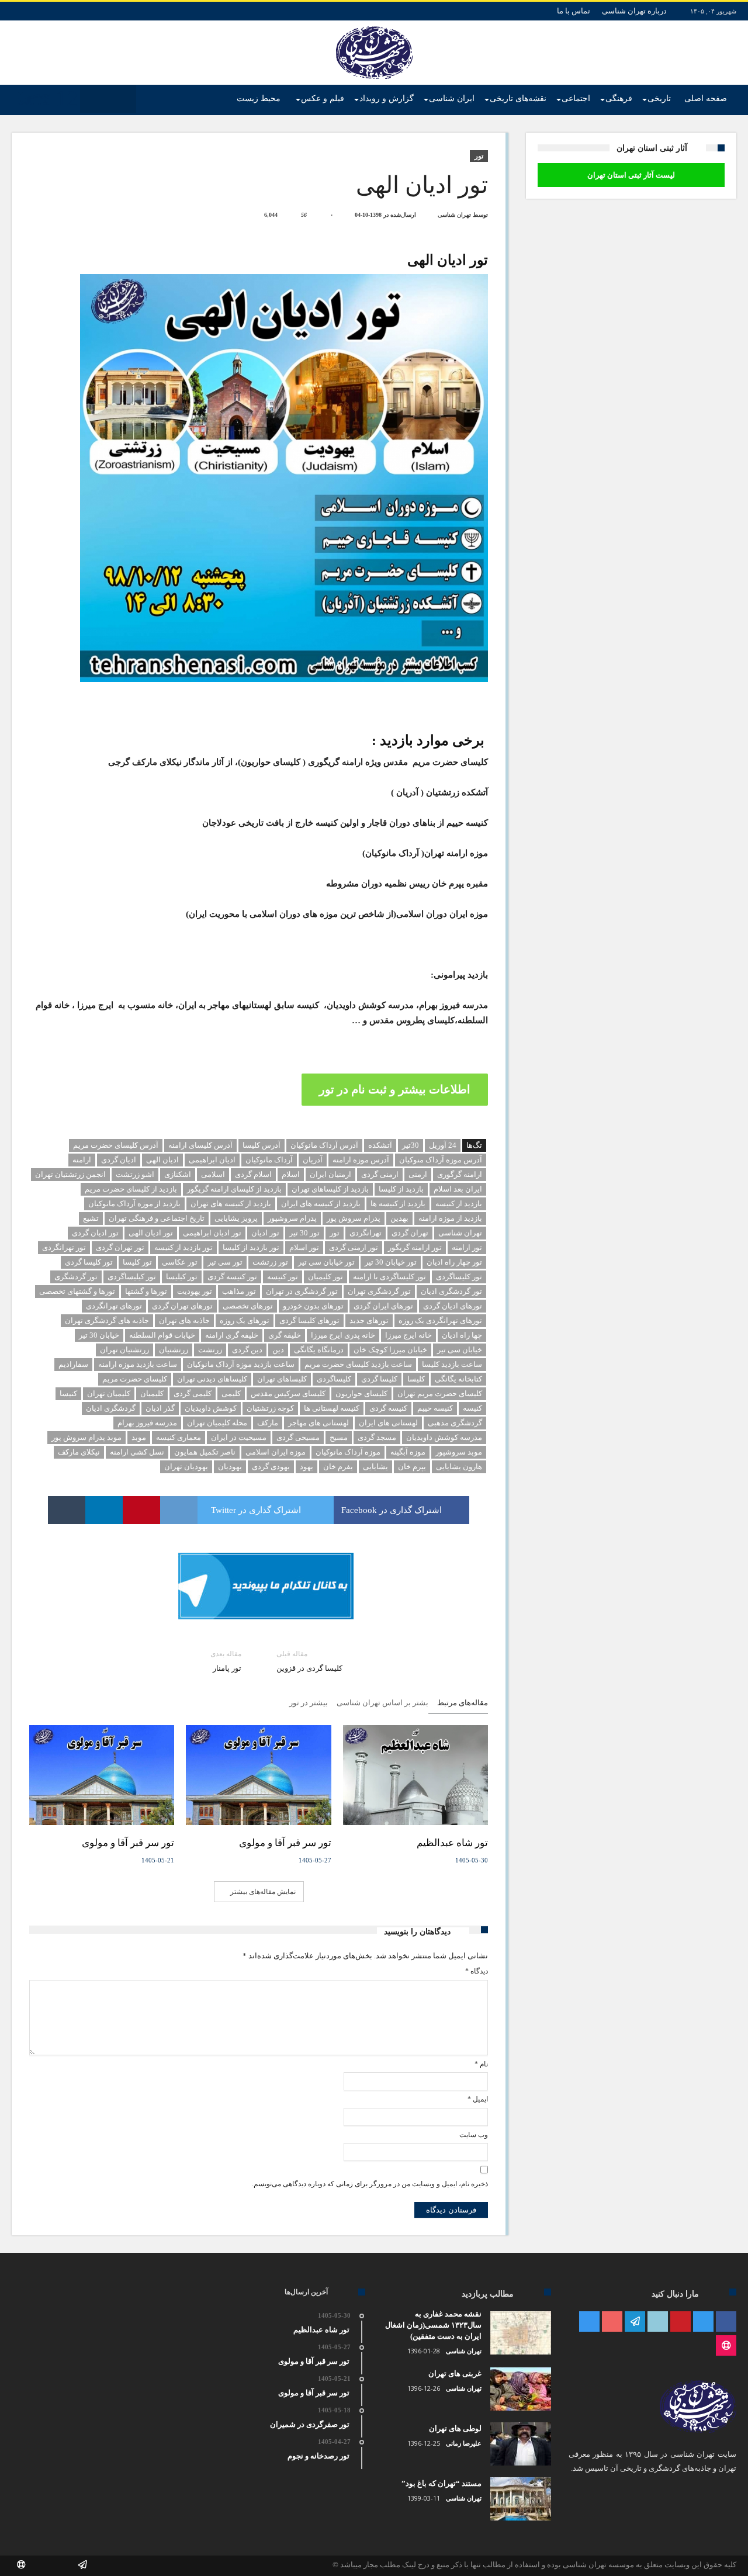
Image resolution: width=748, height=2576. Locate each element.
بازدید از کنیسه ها (398, 1204)
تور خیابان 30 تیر (391, 1262)
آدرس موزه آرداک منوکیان (441, 1160)
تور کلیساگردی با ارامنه (389, 1277)
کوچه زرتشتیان (270, 1408)
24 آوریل (443, 1145)
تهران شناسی (454, 215)
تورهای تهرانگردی (114, 1306)
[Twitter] (703, 2322)
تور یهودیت (195, 1291)
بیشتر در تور (309, 1703)
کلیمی (231, 1393)
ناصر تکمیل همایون (205, 1452)
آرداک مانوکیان (269, 1160)
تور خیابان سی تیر (326, 1262)
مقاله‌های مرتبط (463, 1703)
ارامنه (82, 1160)
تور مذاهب (239, 1291)
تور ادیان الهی (151, 1233)
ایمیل (478, 2099)
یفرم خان (338, 1467)
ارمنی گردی (380, 1174)
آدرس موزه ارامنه (361, 1160)
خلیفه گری (285, 1335)
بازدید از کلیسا (401, 1189)
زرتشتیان (174, 1350)
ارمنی (418, 1174)
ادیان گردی (119, 1160)
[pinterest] (141, 1510)
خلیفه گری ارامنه (232, 1335)
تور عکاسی (180, 1262)
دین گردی (247, 1350)
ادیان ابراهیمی (212, 1160)
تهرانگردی (366, 1233)
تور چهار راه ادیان (454, 1262)
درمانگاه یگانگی (319, 1350)
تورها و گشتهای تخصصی (77, 1291)
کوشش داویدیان (211, 1408)
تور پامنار (226, 1661)
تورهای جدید (369, 1320)
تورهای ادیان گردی (453, 1306)
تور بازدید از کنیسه (183, 1247)
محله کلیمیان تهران (217, 1423)
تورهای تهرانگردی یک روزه (440, 1320)
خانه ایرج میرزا (408, 1335)
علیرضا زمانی (464, 2443)
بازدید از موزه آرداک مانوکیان (134, 1204)
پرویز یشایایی (236, 1218)
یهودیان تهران (186, 1467)
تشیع (91, 1218)
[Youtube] (612, 2322)
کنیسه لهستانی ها (332, 1408)
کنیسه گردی (388, 1408)
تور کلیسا (137, 1262)
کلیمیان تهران (109, 1393)
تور (479, 156)
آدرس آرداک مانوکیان (324, 1145)
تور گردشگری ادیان (451, 1291)
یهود (307, 1467)
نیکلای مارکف (79, 1452)
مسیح (339, 1437)
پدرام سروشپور (292, 1218)
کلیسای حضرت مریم (135, 1379)
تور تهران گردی (120, 1247)
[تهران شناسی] (374, 26)
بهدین (399, 1218)
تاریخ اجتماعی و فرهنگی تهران (157, 1218)
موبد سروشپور (459, 1452)
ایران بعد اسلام (458, 1189)
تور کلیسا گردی (89, 1262)
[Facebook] (726, 2322)
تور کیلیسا (182, 1277)
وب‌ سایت (474, 2135)
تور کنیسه (283, 1277)
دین (278, 1350)
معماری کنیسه (179, 1437)
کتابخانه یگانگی (458, 1379)
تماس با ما (574, 11)
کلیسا (416, 1379)
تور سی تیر (225, 1262)
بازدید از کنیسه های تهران (231, 1204)
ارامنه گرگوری (460, 1174)
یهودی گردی (271, 1467)
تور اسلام (304, 1247)
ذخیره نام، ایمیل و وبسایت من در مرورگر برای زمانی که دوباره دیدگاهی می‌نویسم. (370, 2184)
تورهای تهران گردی (182, 1306)
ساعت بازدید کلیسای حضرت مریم (358, 1364)
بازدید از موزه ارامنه (450, 1218)
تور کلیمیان (325, 1277)
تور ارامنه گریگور (415, 1247)
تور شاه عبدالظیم (452, 1843)
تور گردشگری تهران (379, 1291)
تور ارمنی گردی (354, 1247)
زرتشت (210, 1350)
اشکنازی (178, 1174)
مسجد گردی (377, 1437)
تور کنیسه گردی (232, 1277)
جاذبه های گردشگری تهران (107, 1320)
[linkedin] (104, 1510)
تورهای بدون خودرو (313, 1306)
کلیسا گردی (379, 1379)
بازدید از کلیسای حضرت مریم (131, 1189)
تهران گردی (410, 1233)
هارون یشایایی (459, 1467)
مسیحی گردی (298, 1437)
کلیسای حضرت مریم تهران (440, 1393)
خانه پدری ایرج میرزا (343, 1335)
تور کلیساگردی (459, 1277)
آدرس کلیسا (262, 1145)
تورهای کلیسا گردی (309, 1320)
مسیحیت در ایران (239, 1437)
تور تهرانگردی (64, 1247)
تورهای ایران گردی (383, 1306)
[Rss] (726, 2346)
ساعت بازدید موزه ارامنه (138, 1364)
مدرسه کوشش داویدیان (444, 1437)
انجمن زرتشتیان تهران (70, 1174)
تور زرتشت (270, 1262)
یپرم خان (412, 1467)
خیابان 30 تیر (99, 1335)
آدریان (313, 1160)
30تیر (411, 1145)
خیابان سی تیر (460, 1350)
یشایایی (375, 1467)
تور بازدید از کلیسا (251, 1247)
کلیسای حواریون (361, 1393)
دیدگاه (477, 1971)
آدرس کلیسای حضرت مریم (116, 1145)
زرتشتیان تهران (124, 1350)
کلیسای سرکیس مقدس (288, 1393)
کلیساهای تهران (282, 1379)
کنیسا (68, 1393)
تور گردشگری (76, 1277)
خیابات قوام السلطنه (162, 1335)
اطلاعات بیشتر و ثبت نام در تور (395, 1089)
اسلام (291, 1174)
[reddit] (179, 1510)
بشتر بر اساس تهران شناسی (382, 1703)
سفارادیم (73, 1364)
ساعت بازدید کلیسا (452, 1364)
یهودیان (230, 1467)
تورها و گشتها (146, 1291)
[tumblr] (67, 1510)
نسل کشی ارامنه (137, 1452)
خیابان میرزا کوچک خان (390, 1350)
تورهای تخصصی (248, 1306)
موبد (139, 1437)
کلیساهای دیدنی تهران (212, 1379)
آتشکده (380, 1145)
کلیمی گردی (193, 1393)
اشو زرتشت (135, 1174)
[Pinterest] (681, 2322)
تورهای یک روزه (245, 1320)
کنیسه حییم (435, 1408)
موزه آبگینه (408, 1452)
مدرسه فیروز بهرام (147, 1423)
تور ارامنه (467, 1247)
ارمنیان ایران (330, 1174)
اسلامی (213, 1174)
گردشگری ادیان (111, 1408)
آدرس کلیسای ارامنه (200, 1145)
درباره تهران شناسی (634, 11)
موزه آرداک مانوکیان (348, 1452)
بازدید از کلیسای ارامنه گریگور (234, 1189)
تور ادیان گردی (95, 1233)
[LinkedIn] (658, 2322)
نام (481, 2064)
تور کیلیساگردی (132, 1277)
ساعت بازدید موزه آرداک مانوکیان (241, 1364)
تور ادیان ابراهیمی (212, 1233)
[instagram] (589, 2322)
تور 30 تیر (304, 1233)
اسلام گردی (253, 1174)
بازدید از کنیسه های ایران (321, 1204)
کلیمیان (152, 1393)
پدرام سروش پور (354, 1218)
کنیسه (472, 1408)
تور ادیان (265, 1233)
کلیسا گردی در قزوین (309, 1661)
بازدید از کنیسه (459, 1204)
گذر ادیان (160, 1408)
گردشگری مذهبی (455, 1423)
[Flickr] (635, 2322)
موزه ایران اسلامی (276, 1452)
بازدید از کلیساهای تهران (330, 1189)
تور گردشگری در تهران (302, 1291)
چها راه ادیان (462, 1335)
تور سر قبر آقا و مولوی (285, 1843)
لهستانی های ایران (388, 1423)
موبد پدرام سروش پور (86, 1437)
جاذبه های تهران (184, 1320)
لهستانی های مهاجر (318, 1423)
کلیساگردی (334, 1379)
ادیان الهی (162, 1160)
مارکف (268, 1423)
